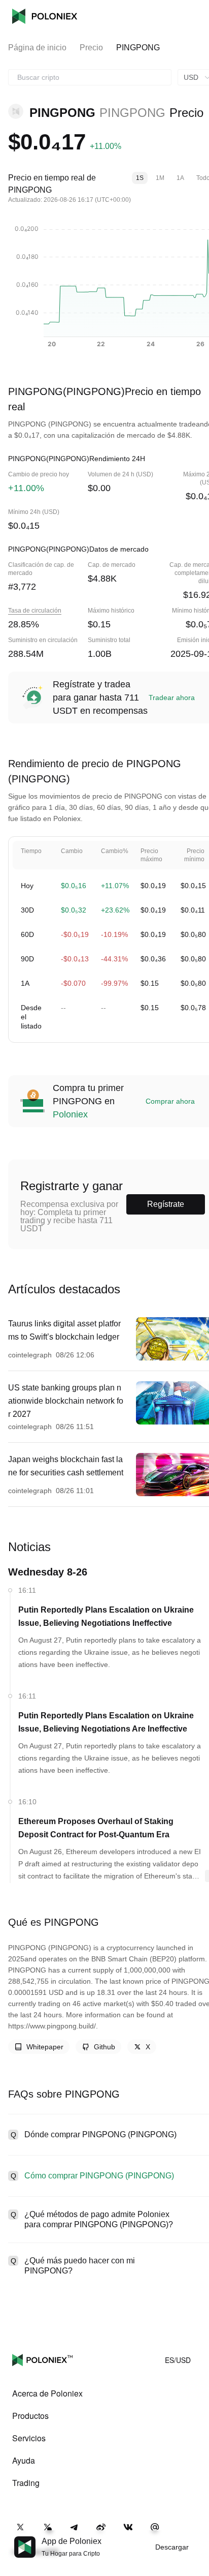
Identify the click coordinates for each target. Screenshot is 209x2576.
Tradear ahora (172, 698)
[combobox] (90, 77)
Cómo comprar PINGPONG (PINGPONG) (99, 2176)
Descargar (172, 2547)
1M (160, 178)
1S (140, 178)
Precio (91, 48)
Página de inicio (37, 48)
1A (180, 178)
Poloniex (45, 16)
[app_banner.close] (195, 2536)
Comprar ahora (170, 1101)
